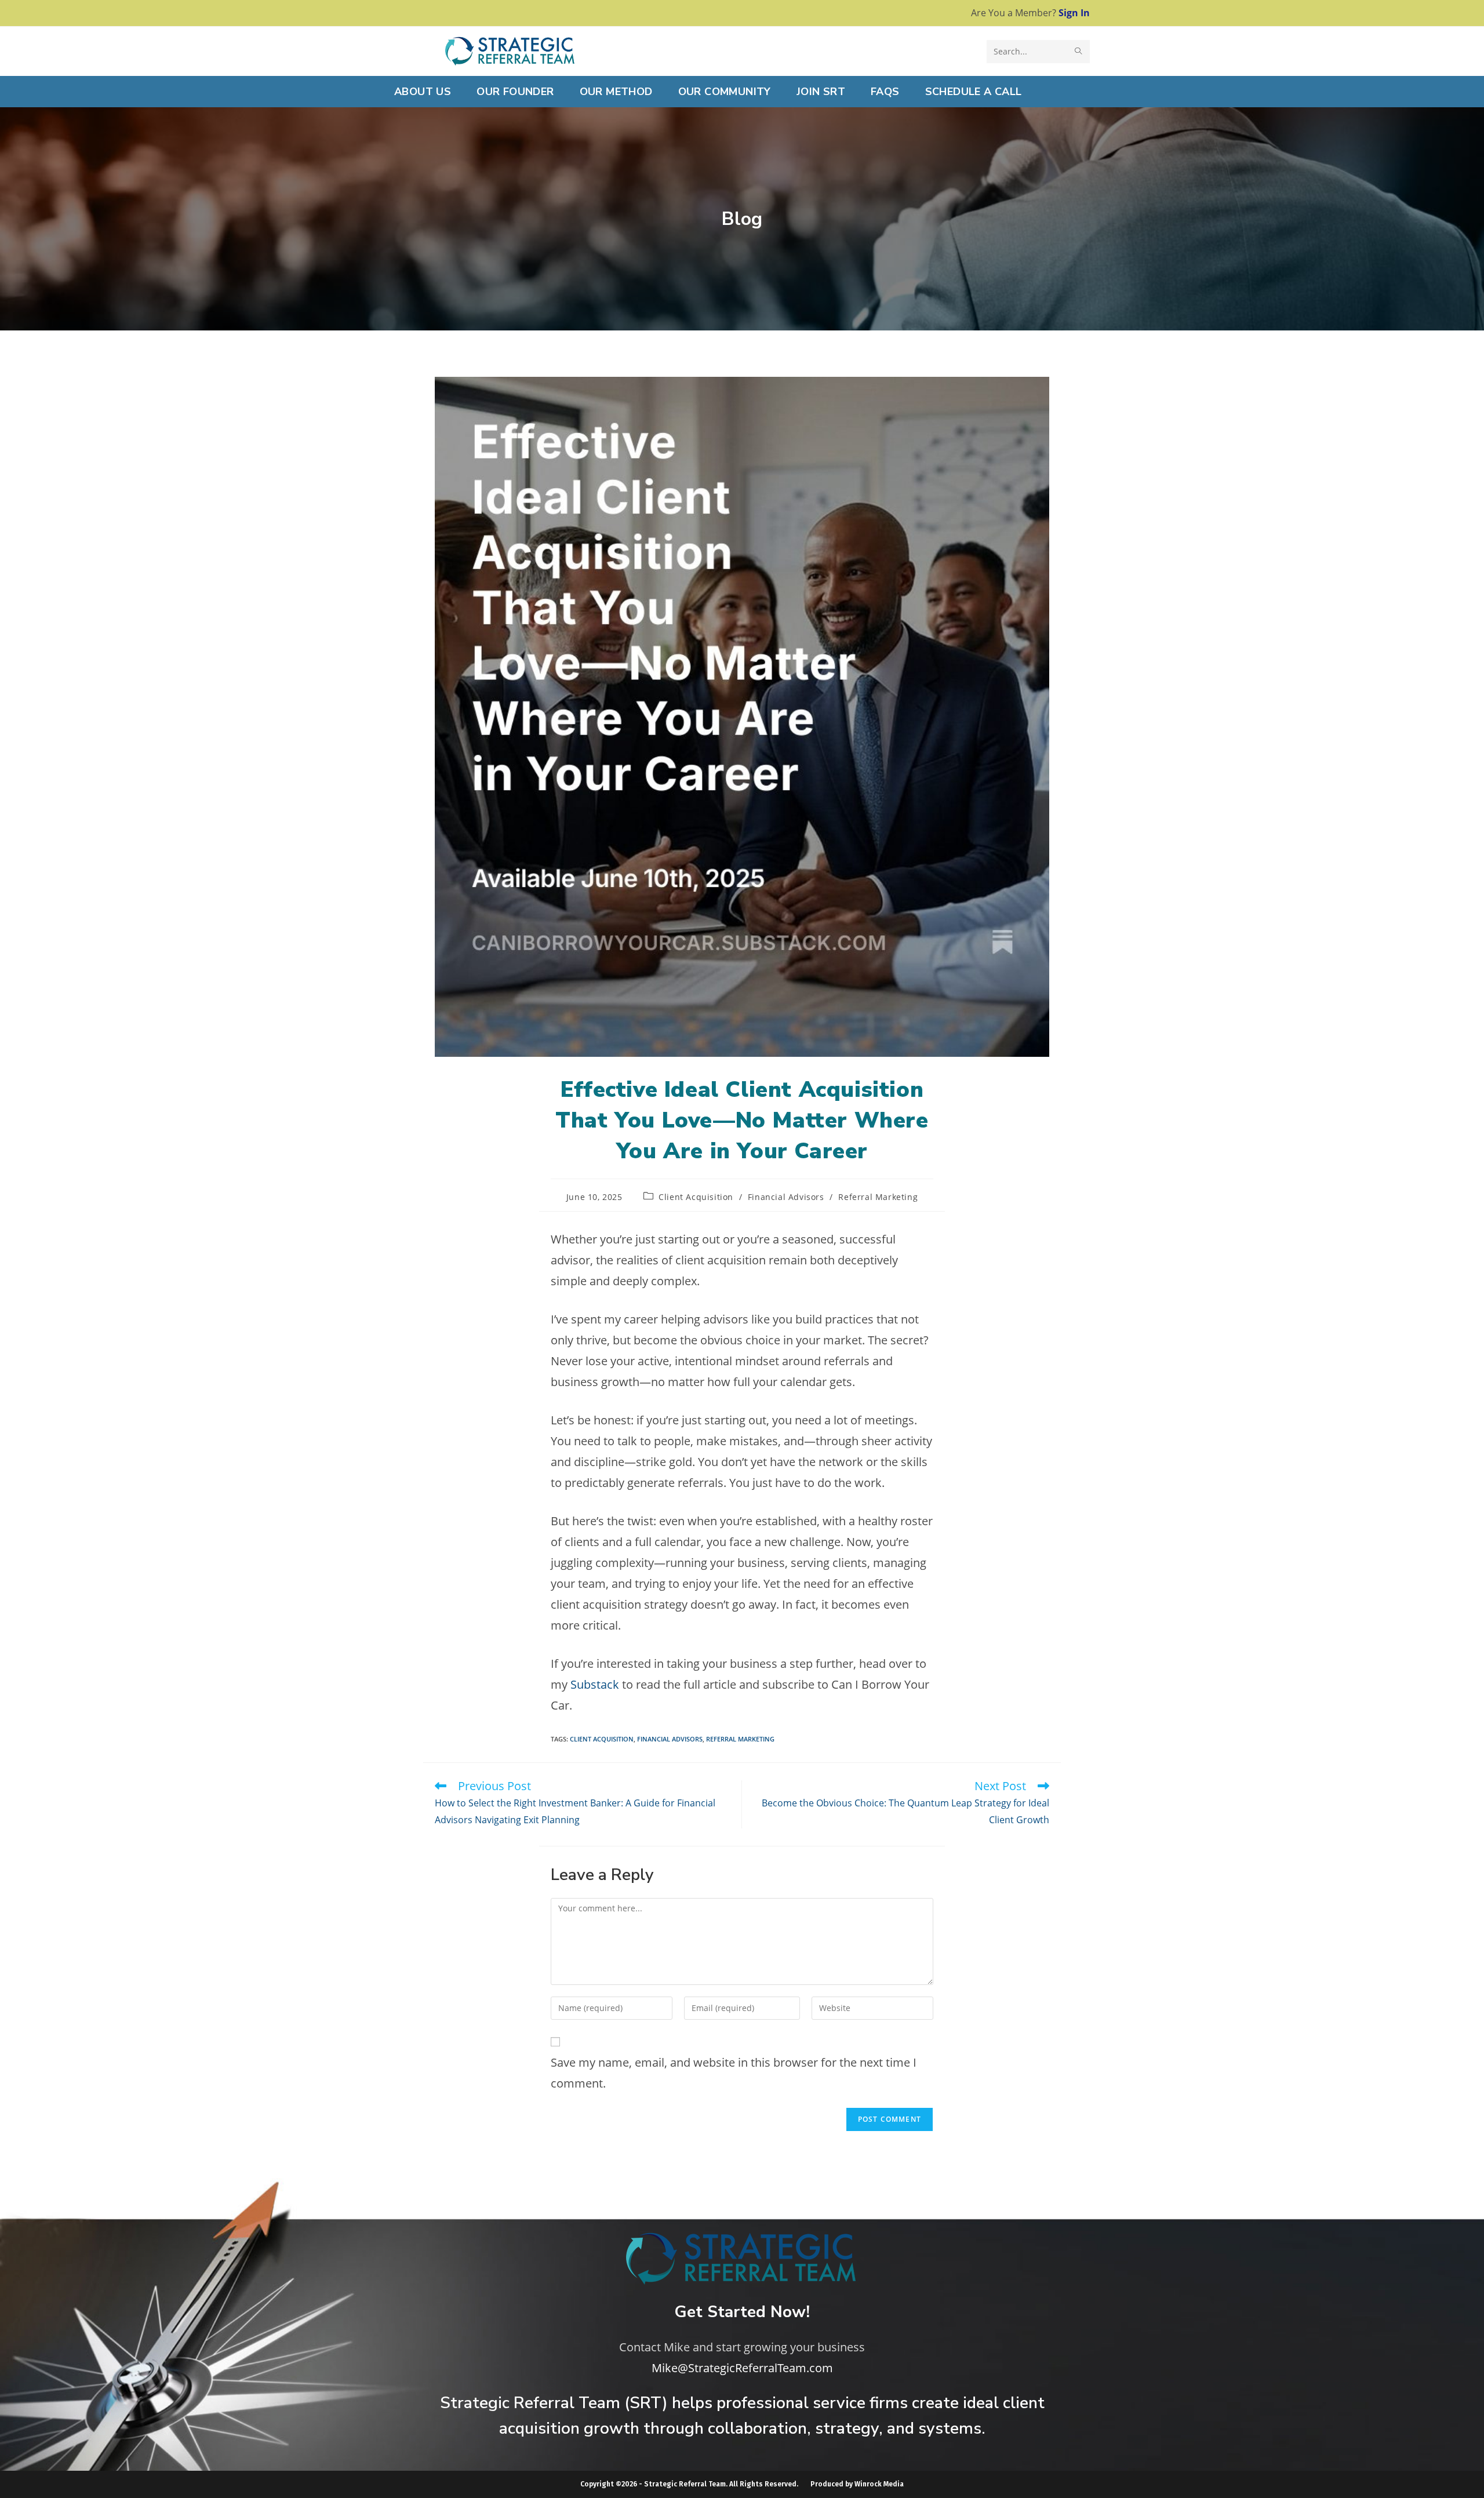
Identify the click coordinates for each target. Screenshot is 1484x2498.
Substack (595, 1684)
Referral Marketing (878, 1197)
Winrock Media (879, 2484)
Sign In (1074, 13)
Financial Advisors (786, 1197)
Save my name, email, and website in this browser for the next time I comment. (734, 2073)
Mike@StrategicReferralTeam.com (742, 2368)
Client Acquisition (696, 1197)
